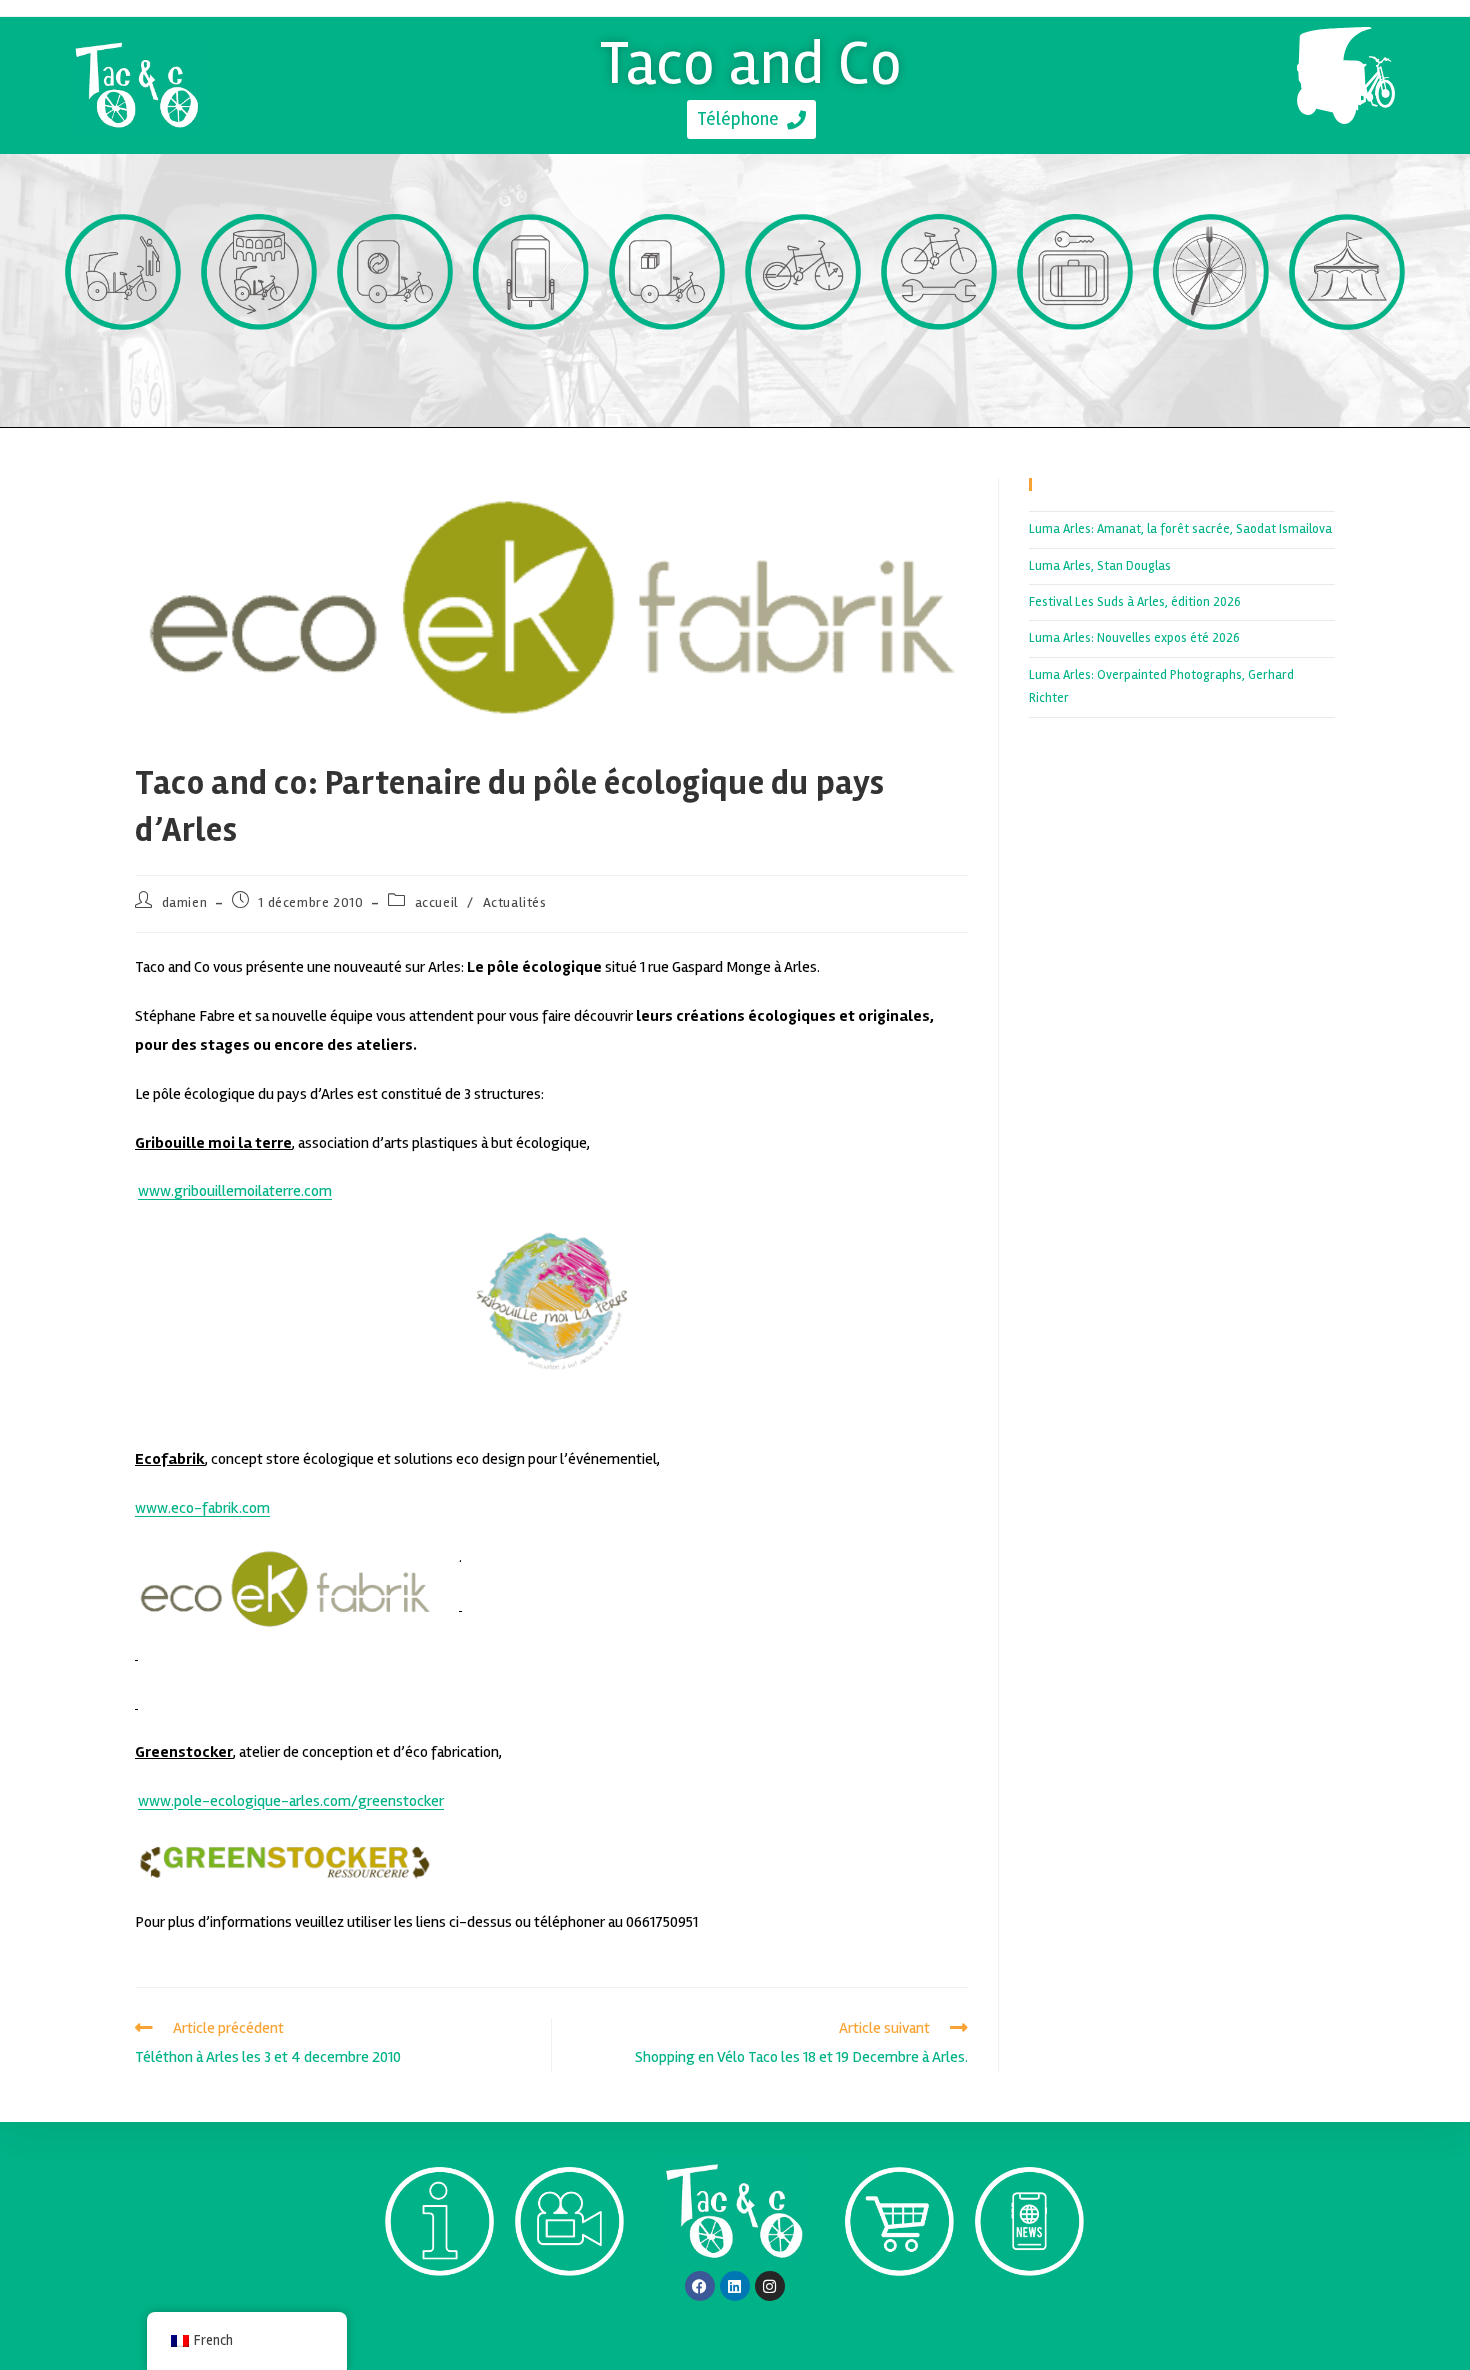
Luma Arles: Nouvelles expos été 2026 (1134, 638)
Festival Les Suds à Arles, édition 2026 (1135, 602)
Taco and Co (751, 63)
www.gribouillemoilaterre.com (235, 1191)
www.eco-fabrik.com (202, 1508)
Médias (570, 2312)
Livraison (667, 366)
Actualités (515, 902)
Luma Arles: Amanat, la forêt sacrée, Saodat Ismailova (1180, 529)
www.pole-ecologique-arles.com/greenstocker (291, 1801)
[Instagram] (770, 2286)
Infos (439, 2312)
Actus (1029, 2311)
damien (185, 902)
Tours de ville (259, 366)
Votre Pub (531, 366)
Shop (899, 2312)
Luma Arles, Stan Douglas (1100, 566)
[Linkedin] (735, 2286)
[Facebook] (700, 2286)
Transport (123, 366)
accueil (437, 902)
